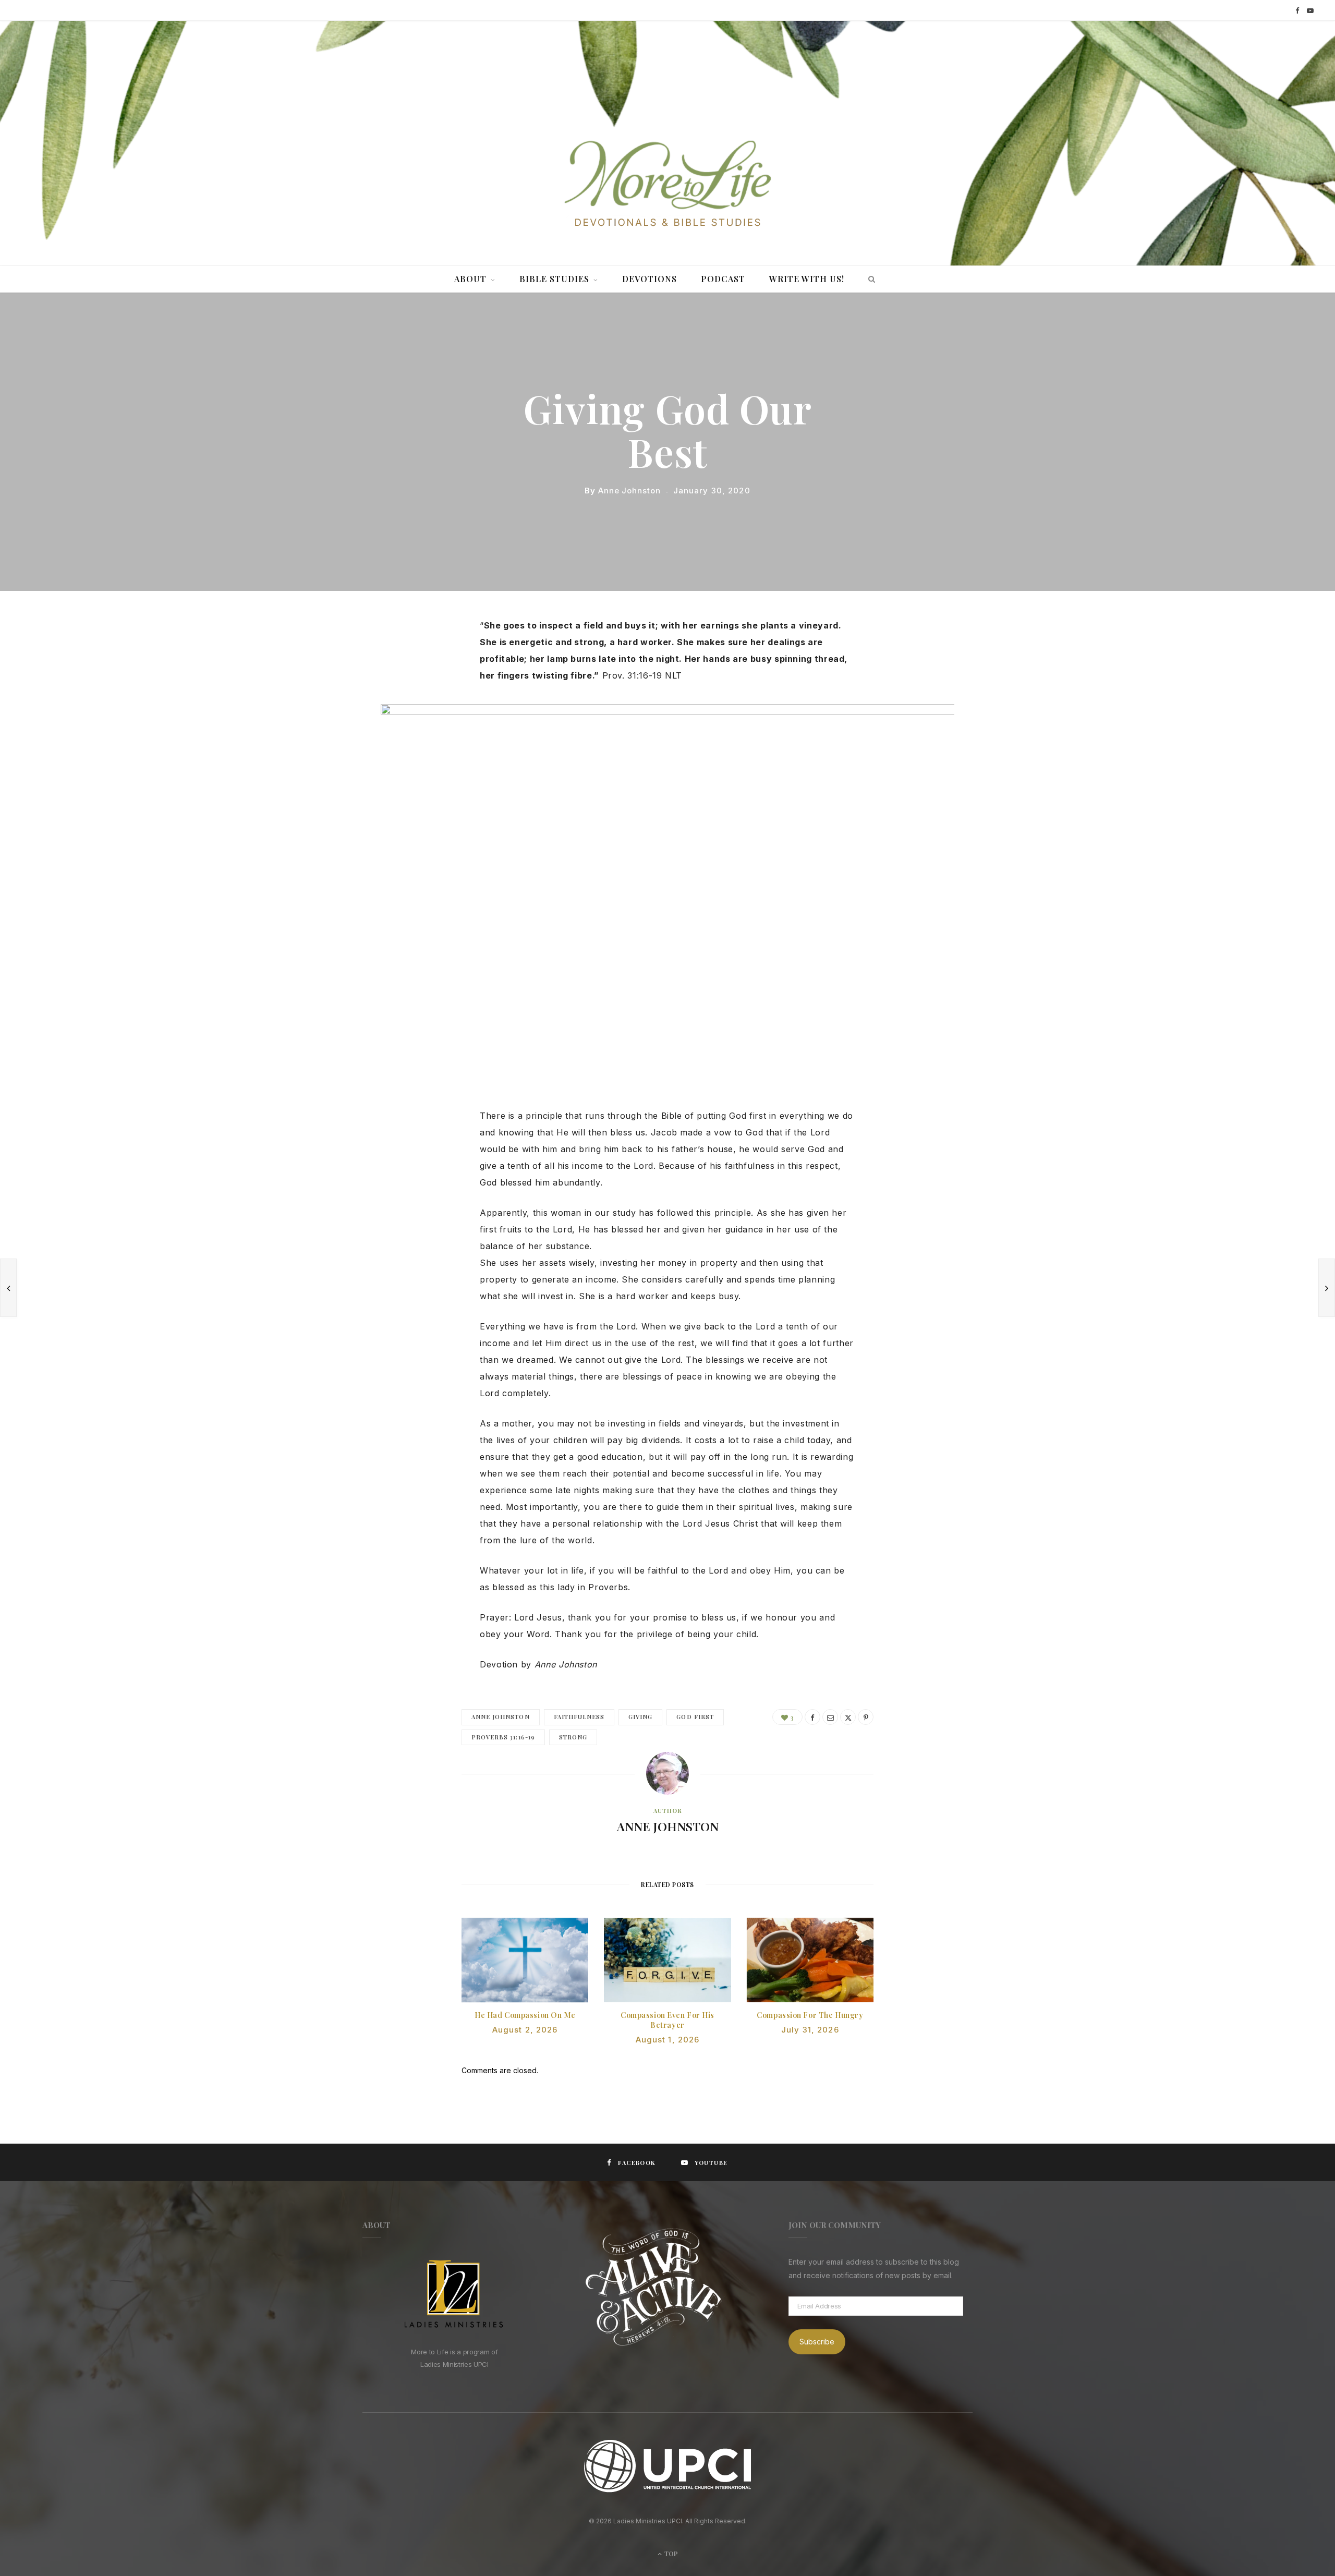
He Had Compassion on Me (525, 2015)
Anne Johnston (629, 491)
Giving (640, 1717)
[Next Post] (1327, 1288)
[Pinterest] (378, 709)
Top (670, 2554)
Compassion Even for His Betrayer (667, 2020)
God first (695, 1717)
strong (573, 1737)
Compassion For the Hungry (810, 2015)
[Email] (378, 736)
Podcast (723, 279)
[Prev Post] (8, 1288)
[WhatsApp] (378, 763)
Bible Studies (554, 279)
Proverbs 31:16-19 (503, 1737)
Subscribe (817, 2342)
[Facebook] (378, 656)
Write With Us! (807, 279)
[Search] (869, 279)
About (470, 279)
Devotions (650, 279)
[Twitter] (378, 683)
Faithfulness (579, 1717)
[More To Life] (667, 185)
